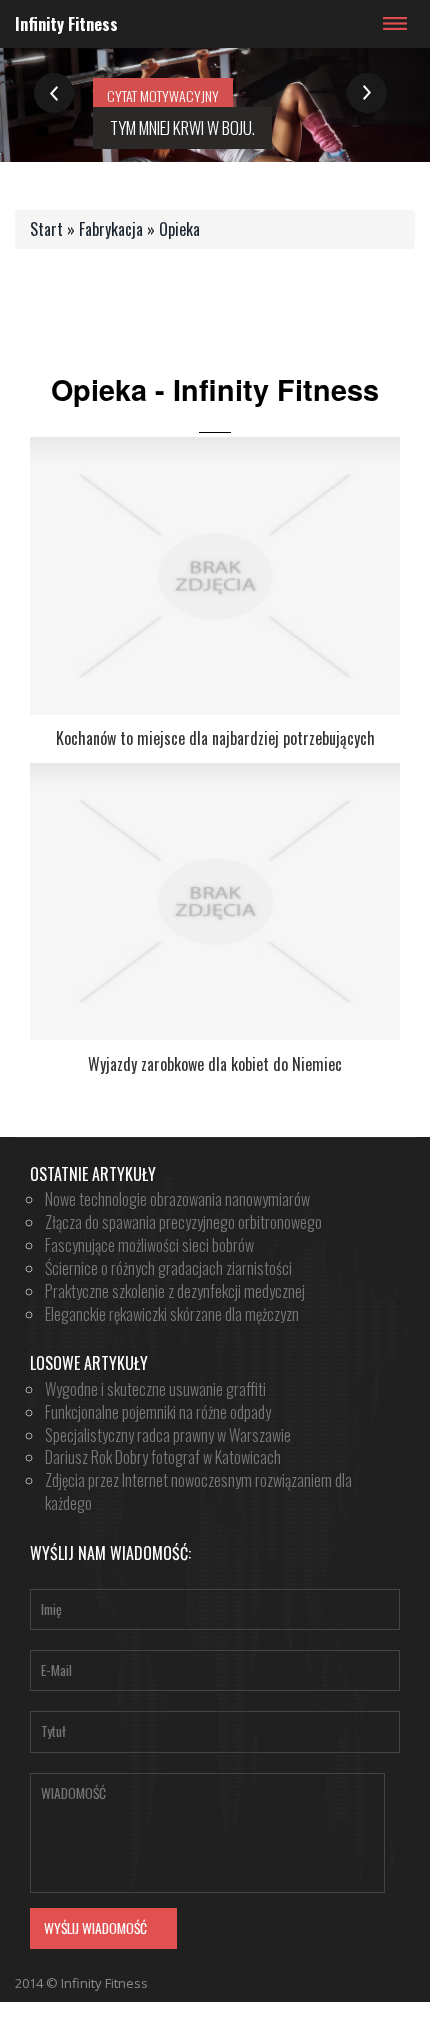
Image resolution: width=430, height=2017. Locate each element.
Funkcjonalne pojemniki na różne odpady (158, 1412)
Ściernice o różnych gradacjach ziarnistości (168, 1268)
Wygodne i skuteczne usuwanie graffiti (155, 1389)
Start (46, 229)
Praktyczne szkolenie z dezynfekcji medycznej (175, 1291)
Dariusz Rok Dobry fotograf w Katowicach (163, 1457)
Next (366, 93)
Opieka (179, 229)
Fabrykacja (111, 229)
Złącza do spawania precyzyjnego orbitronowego (183, 1222)
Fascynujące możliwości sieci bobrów (149, 1245)
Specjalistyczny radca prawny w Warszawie (168, 1435)
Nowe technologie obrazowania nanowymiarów (177, 1199)
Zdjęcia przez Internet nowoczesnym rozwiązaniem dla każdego (198, 1491)
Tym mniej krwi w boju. (182, 127)
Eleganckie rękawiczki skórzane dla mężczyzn (172, 1314)
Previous (54, 93)
